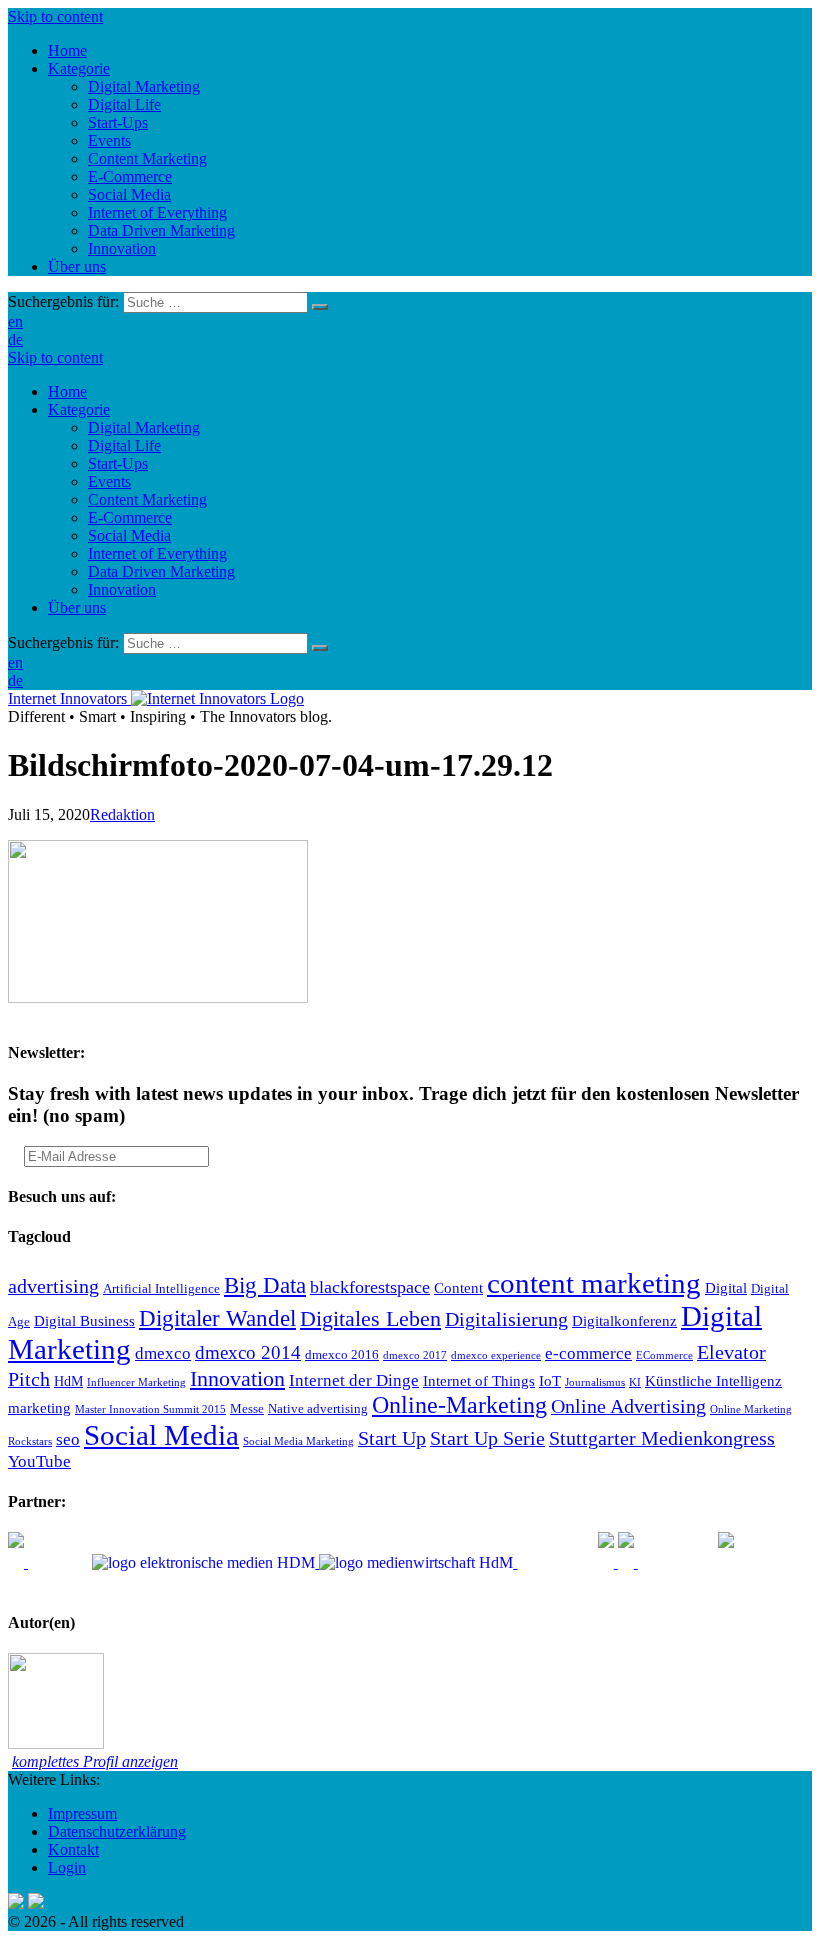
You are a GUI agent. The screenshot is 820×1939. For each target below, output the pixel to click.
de (15, 339)
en (15, 321)
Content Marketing (147, 499)
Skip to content (55, 16)
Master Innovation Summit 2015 (150, 1409)
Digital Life (124, 445)
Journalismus (595, 1382)
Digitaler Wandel (217, 1318)
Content (458, 1287)
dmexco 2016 (342, 1355)
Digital (726, 1287)
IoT (550, 1380)
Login (67, 1867)
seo (68, 1439)
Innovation (122, 589)
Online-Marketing (459, 1405)
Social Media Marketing (298, 1441)
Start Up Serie (487, 1438)
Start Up (392, 1438)
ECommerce (664, 1355)
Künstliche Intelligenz (713, 1380)
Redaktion (122, 814)
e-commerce (588, 1353)
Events (109, 481)
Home (67, 391)
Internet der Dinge (354, 1380)
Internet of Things (479, 1380)
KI (635, 1382)
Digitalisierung (506, 1319)
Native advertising (318, 1409)
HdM (68, 1381)
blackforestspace (370, 1287)
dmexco (163, 1353)
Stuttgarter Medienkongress (662, 1438)
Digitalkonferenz (624, 1320)
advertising (53, 1286)
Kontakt (73, 1849)
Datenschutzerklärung (117, 1831)
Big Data (265, 1285)
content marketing (594, 1283)
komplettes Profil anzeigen (95, 1761)
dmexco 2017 (415, 1355)
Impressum (82, 1813)
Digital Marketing (144, 427)
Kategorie (79, 409)
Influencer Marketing (136, 1382)
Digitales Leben (370, 1319)
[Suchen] (320, 307)
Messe (247, 1409)
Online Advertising (628, 1406)
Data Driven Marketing (161, 571)
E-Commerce (130, 517)
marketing (39, 1407)
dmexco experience (496, 1355)
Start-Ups (118, 463)
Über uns (77, 607)
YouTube (39, 1461)
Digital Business (84, 1320)
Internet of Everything (157, 553)
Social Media (129, 535)
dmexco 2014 (248, 1352)
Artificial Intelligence (161, 1289)
